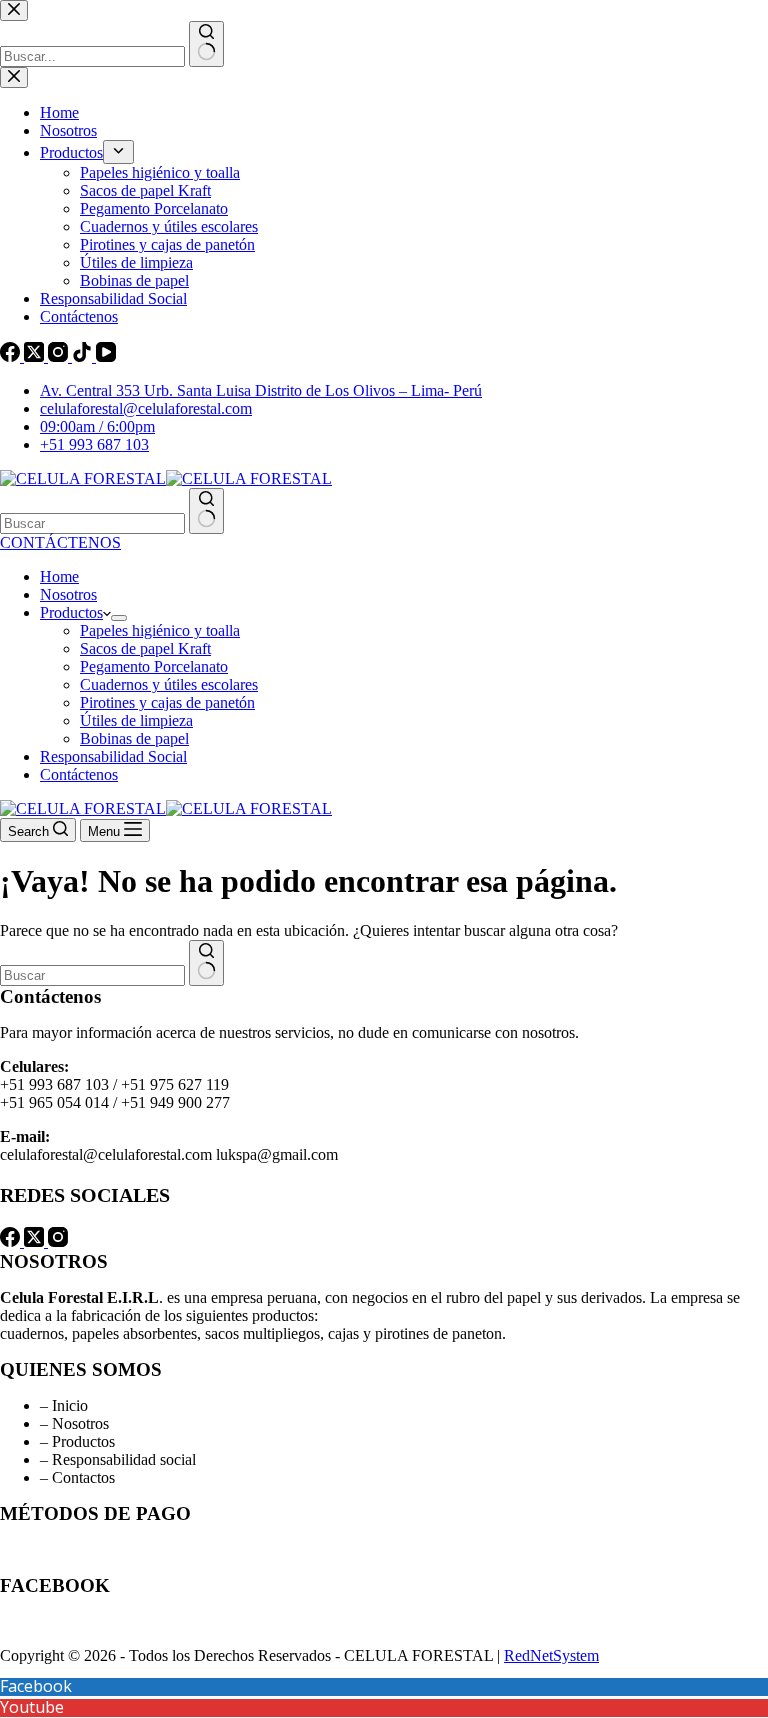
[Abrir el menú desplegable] (119, 618)
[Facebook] (12, 1241)
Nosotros (68, 594)
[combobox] (92, 523)
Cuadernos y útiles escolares (169, 684)
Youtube (32, 1707)
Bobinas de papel (134, 738)
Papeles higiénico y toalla (160, 630)
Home (59, 576)
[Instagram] (58, 1241)
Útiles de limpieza (136, 720)
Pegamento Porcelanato (154, 666)
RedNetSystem (551, 1655)
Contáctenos (79, 774)
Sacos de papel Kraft (145, 648)
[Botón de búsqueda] (206, 511)
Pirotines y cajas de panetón (167, 702)
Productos (71, 612)
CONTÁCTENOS (60, 542)
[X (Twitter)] (36, 1241)
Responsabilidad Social (113, 756)
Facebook (36, 1686)
